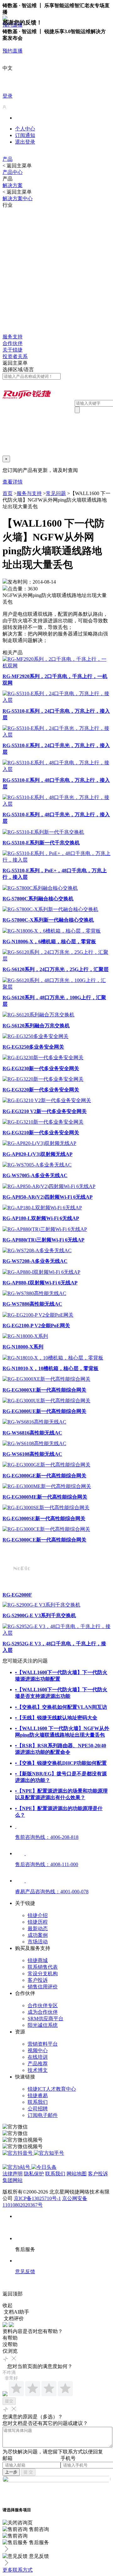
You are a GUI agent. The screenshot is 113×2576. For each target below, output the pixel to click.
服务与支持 (29, 493)
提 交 (28, 2472)
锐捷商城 (38, 1960)
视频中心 (38, 2050)
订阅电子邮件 (43, 2115)
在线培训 (38, 2057)
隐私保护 (34, 2174)
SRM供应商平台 (46, 2019)
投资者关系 (15, 356)
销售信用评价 (43, 1987)
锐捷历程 (38, 1922)
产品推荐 (38, 2064)
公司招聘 (38, 2109)
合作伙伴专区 (43, 2005)
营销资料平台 (43, 2044)
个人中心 (25, 129)
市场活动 (38, 1942)
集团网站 (13, 2180)
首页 (8, 493)
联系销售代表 (43, 1967)
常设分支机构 (43, 1974)
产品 (8, 159)
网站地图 (77, 2174)
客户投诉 (38, 1980)
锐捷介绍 (38, 1915)
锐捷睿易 (38, 2095)
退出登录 (25, 142)
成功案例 (38, 1935)
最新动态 (38, 1928)
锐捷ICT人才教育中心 (52, 2089)
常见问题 (56, 493)
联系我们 (38, 2102)
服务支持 (13, 337)
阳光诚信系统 (43, 2025)
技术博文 (38, 2070)
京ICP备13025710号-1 (37, 2198)
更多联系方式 (18, 2570)
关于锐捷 (13, 350)
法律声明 (13, 2174)
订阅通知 (25, 135)
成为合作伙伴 (43, 2012)
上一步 (11, 2472)
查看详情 (13, 482)
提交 (9, 2401)
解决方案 (13, 185)
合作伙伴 (13, 343)
